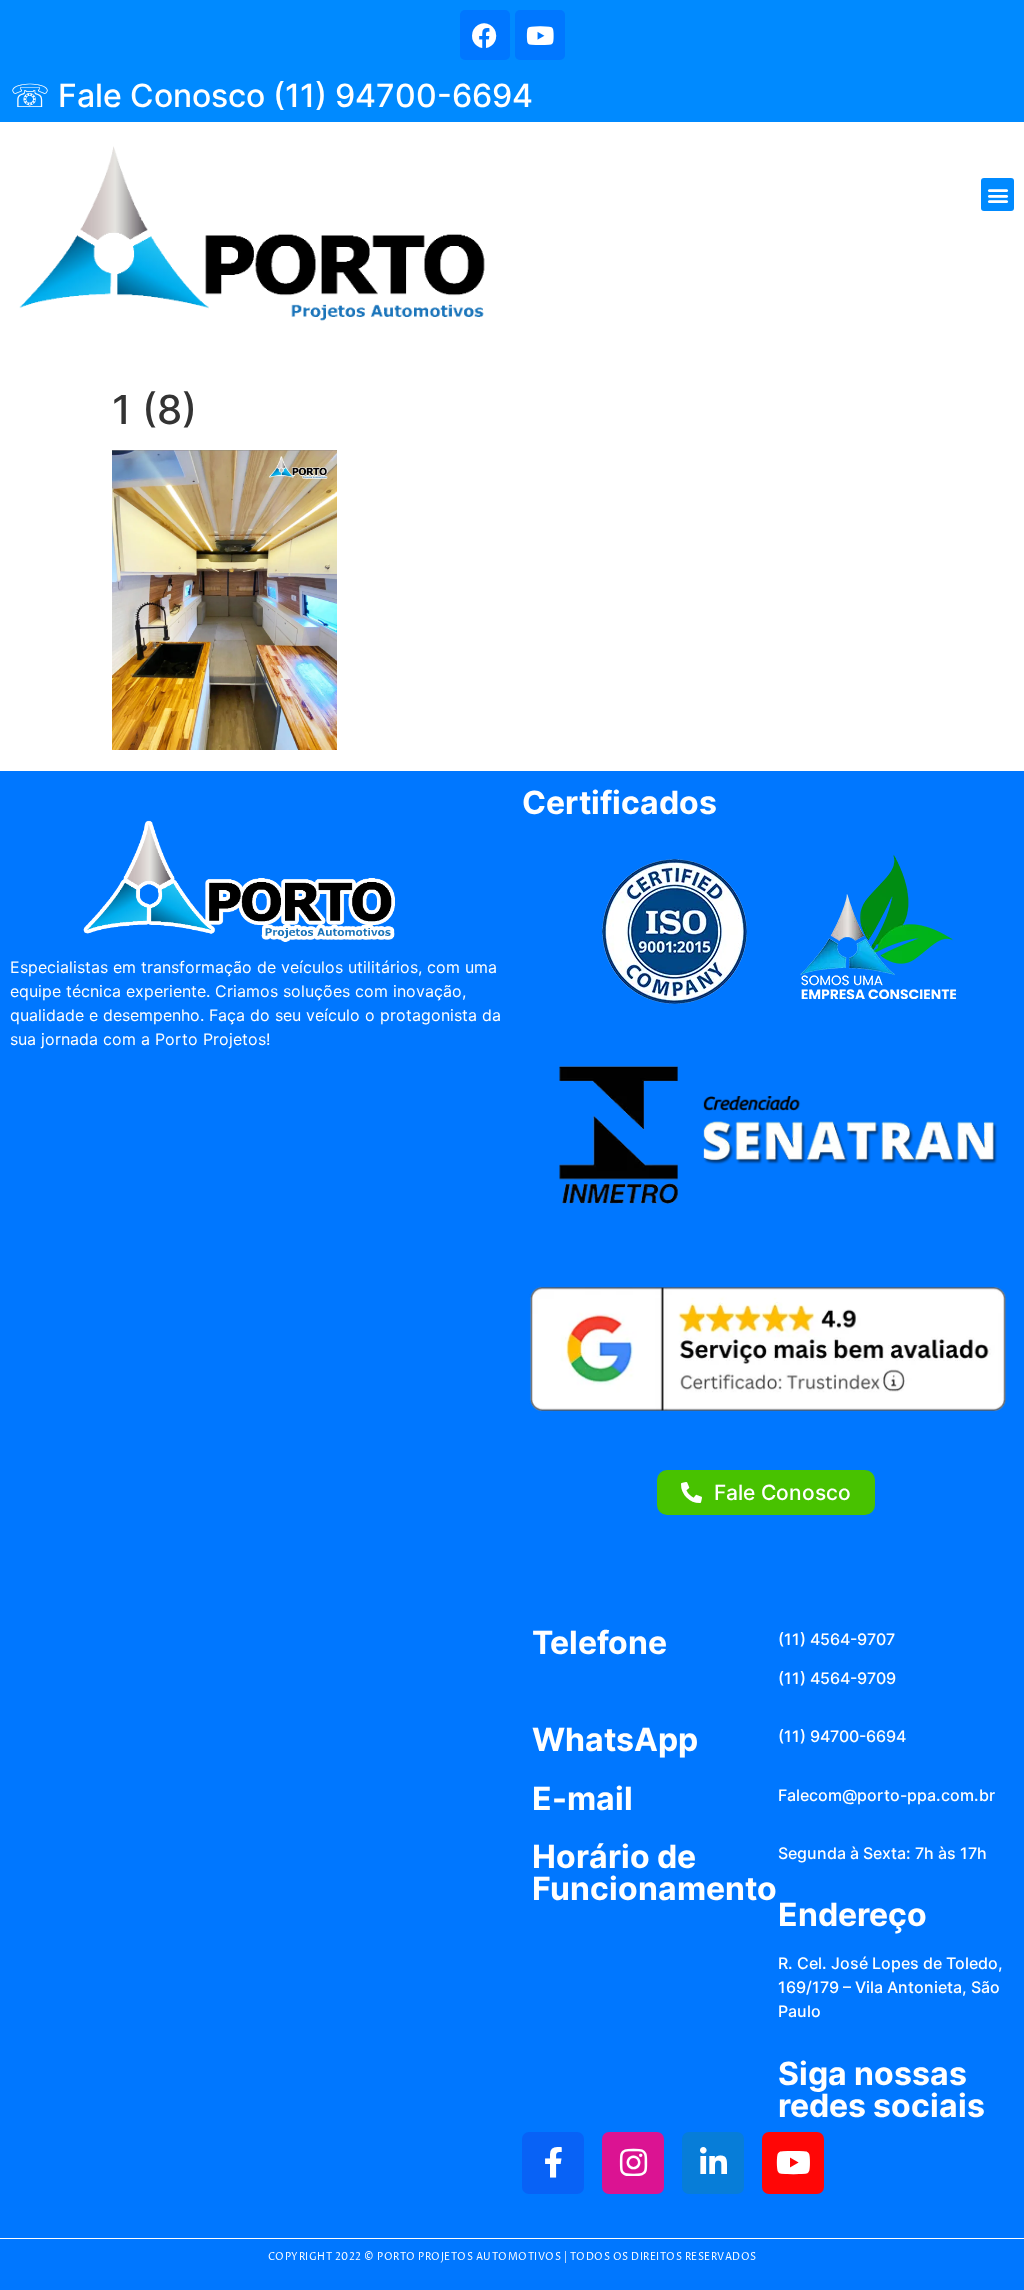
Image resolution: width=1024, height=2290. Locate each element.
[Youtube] (540, 35)
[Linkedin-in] (713, 2163)
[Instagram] (633, 2163)
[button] (997, 194)
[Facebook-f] (553, 2163)
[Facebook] (485, 35)
